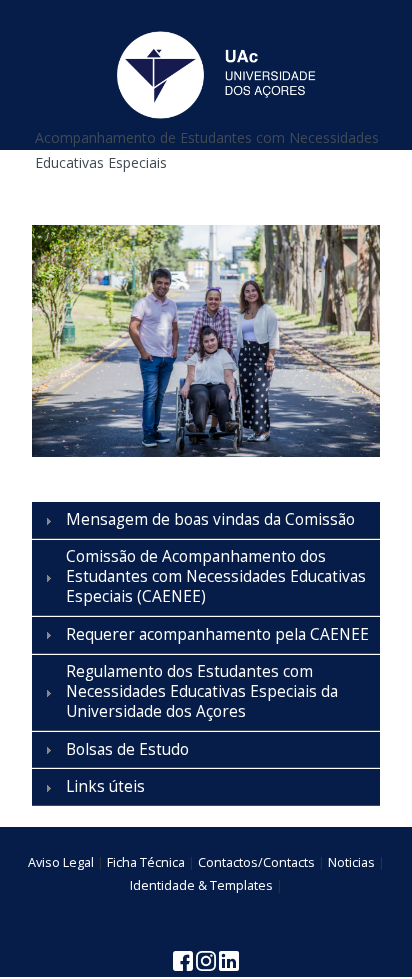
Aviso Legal (61, 862)
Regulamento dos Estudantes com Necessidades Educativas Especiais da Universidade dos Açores (202, 691)
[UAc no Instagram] (207, 959)
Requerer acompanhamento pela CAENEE (217, 634)
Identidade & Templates (201, 885)
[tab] (206, 520)
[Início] (214, 73)
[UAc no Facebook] (184, 959)
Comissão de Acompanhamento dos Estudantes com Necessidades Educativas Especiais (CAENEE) (216, 576)
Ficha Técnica (146, 862)
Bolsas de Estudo (127, 749)
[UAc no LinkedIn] (229, 959)
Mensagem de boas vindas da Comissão (210, 519)
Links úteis (105, 786)
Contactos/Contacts (256, 862)
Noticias (351, 862)
